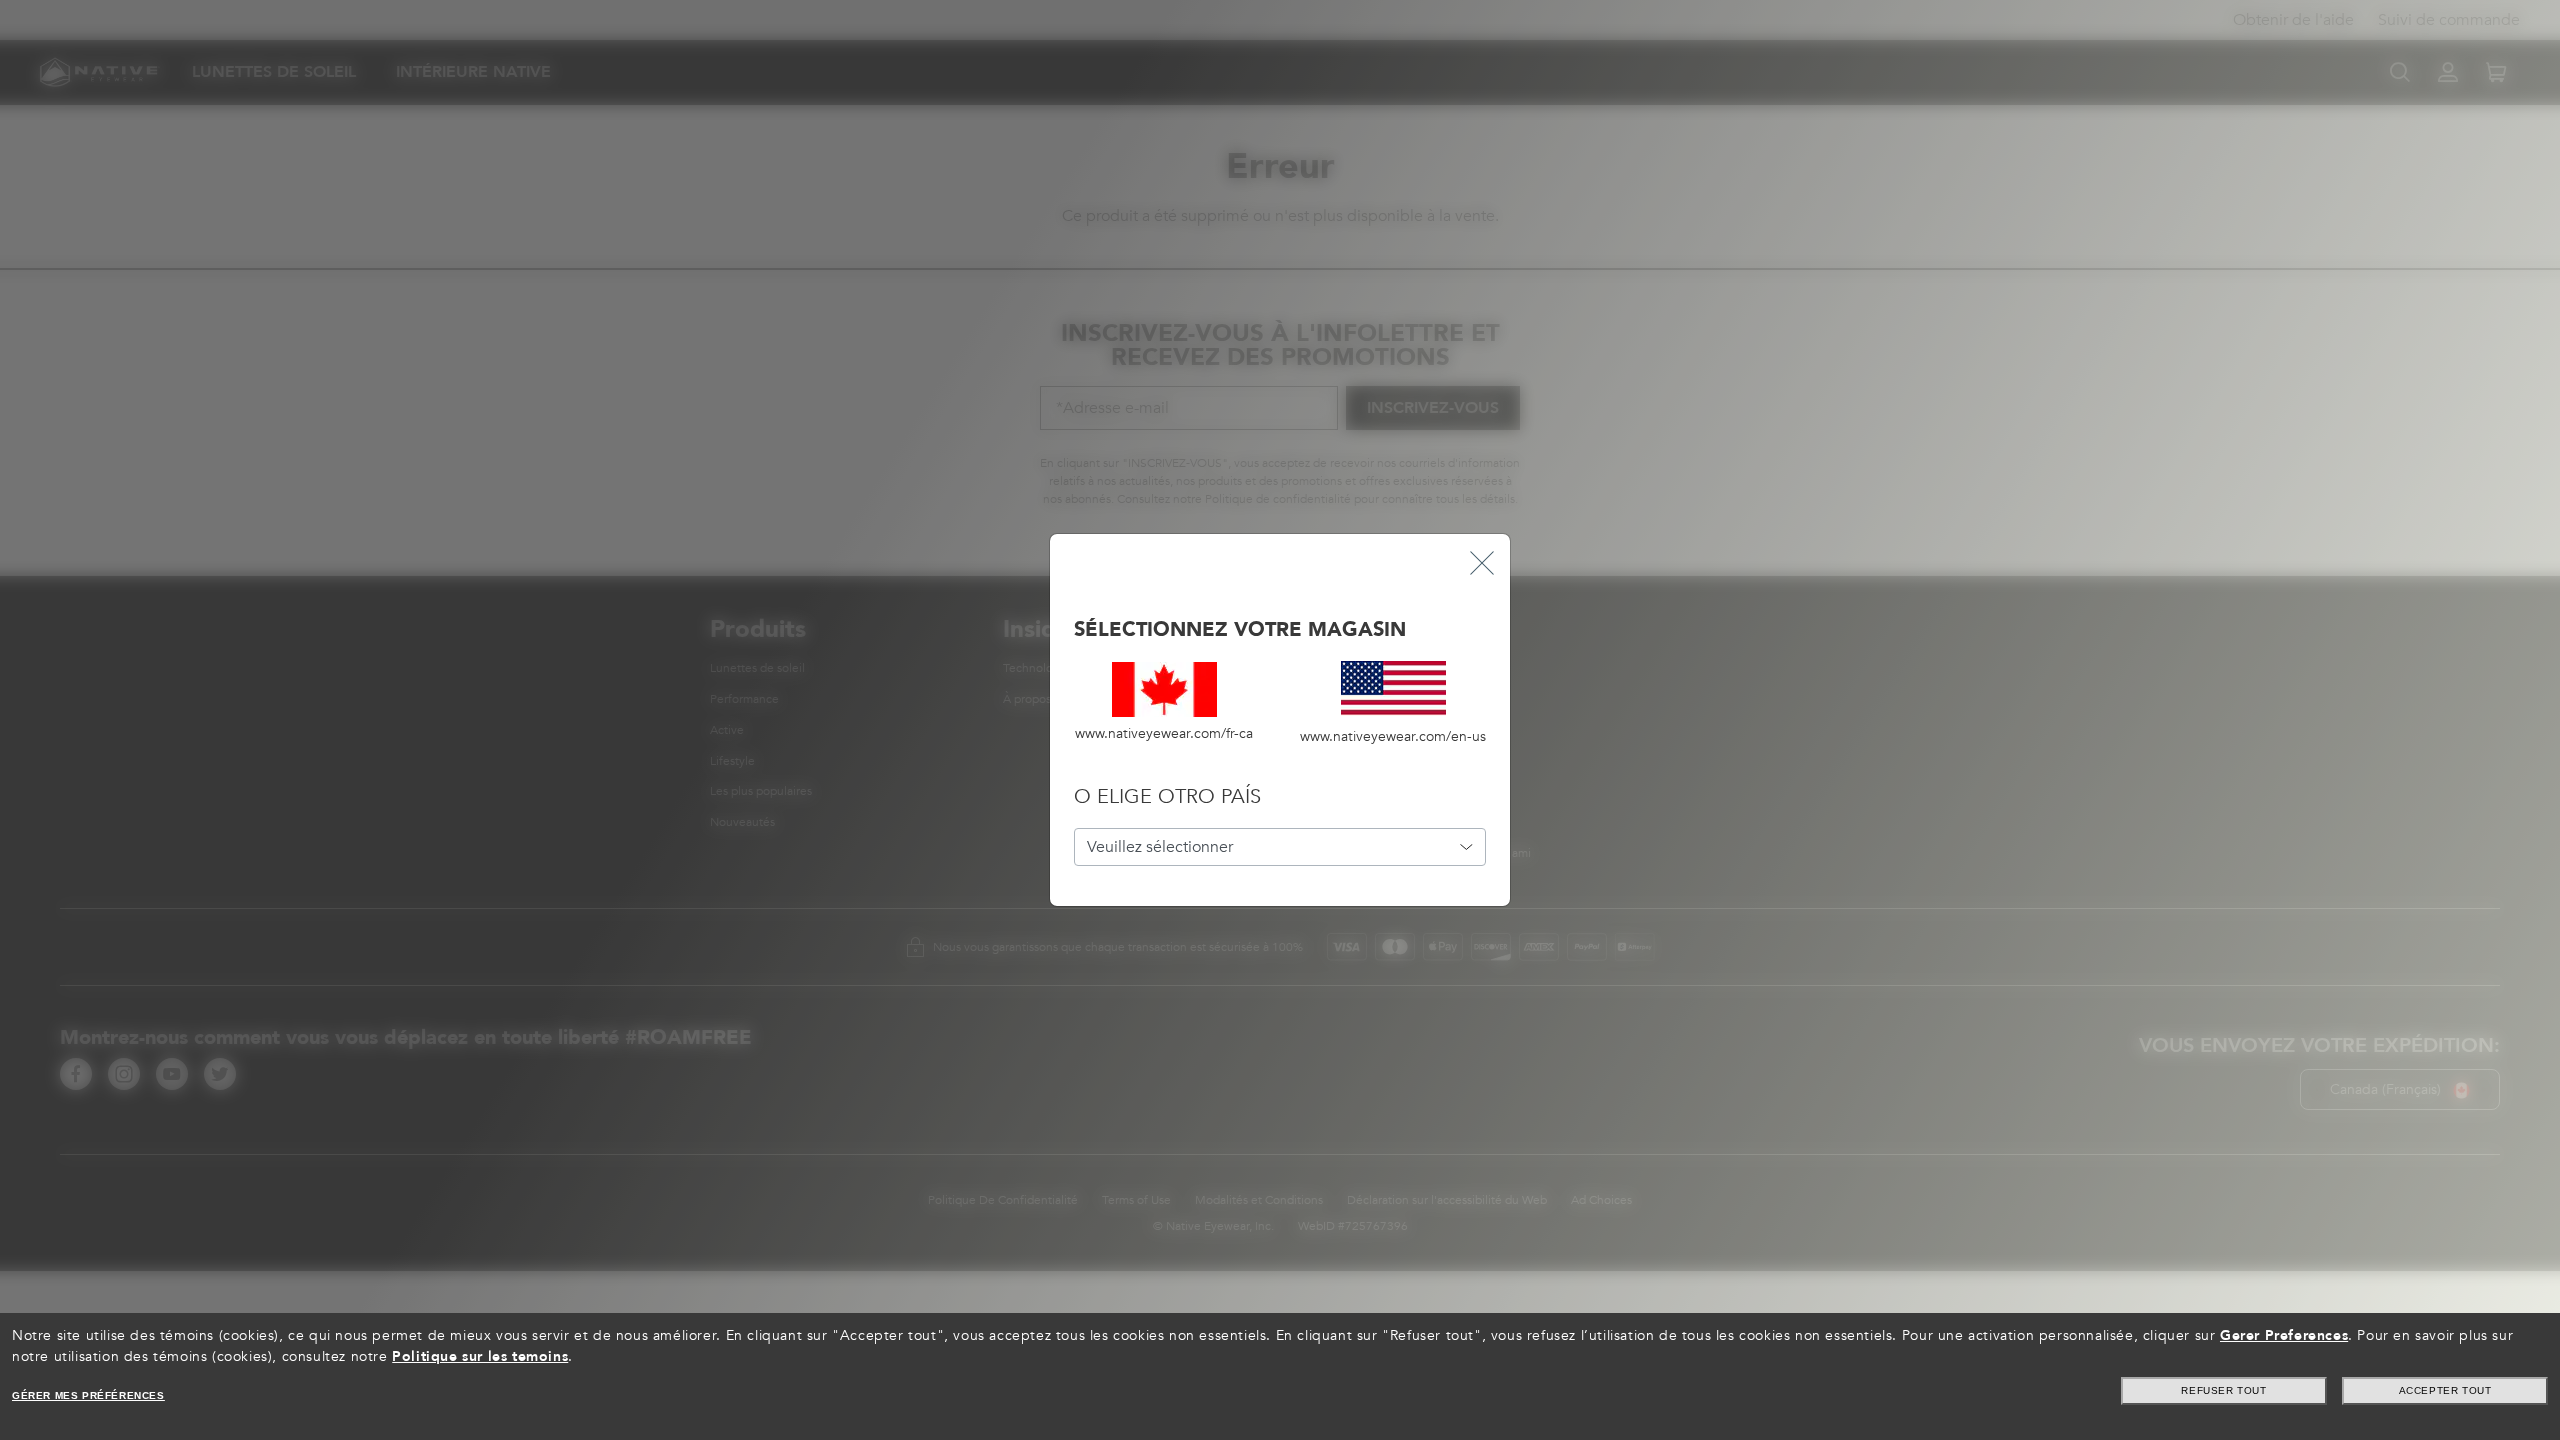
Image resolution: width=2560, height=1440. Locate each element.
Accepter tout (2445, 1390)
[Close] (1482, 562)
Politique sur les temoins (480, 1356)
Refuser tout (2223, 1390)
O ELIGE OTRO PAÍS (1167, 796)
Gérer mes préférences (88, 1395)
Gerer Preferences (2284, 1335)
